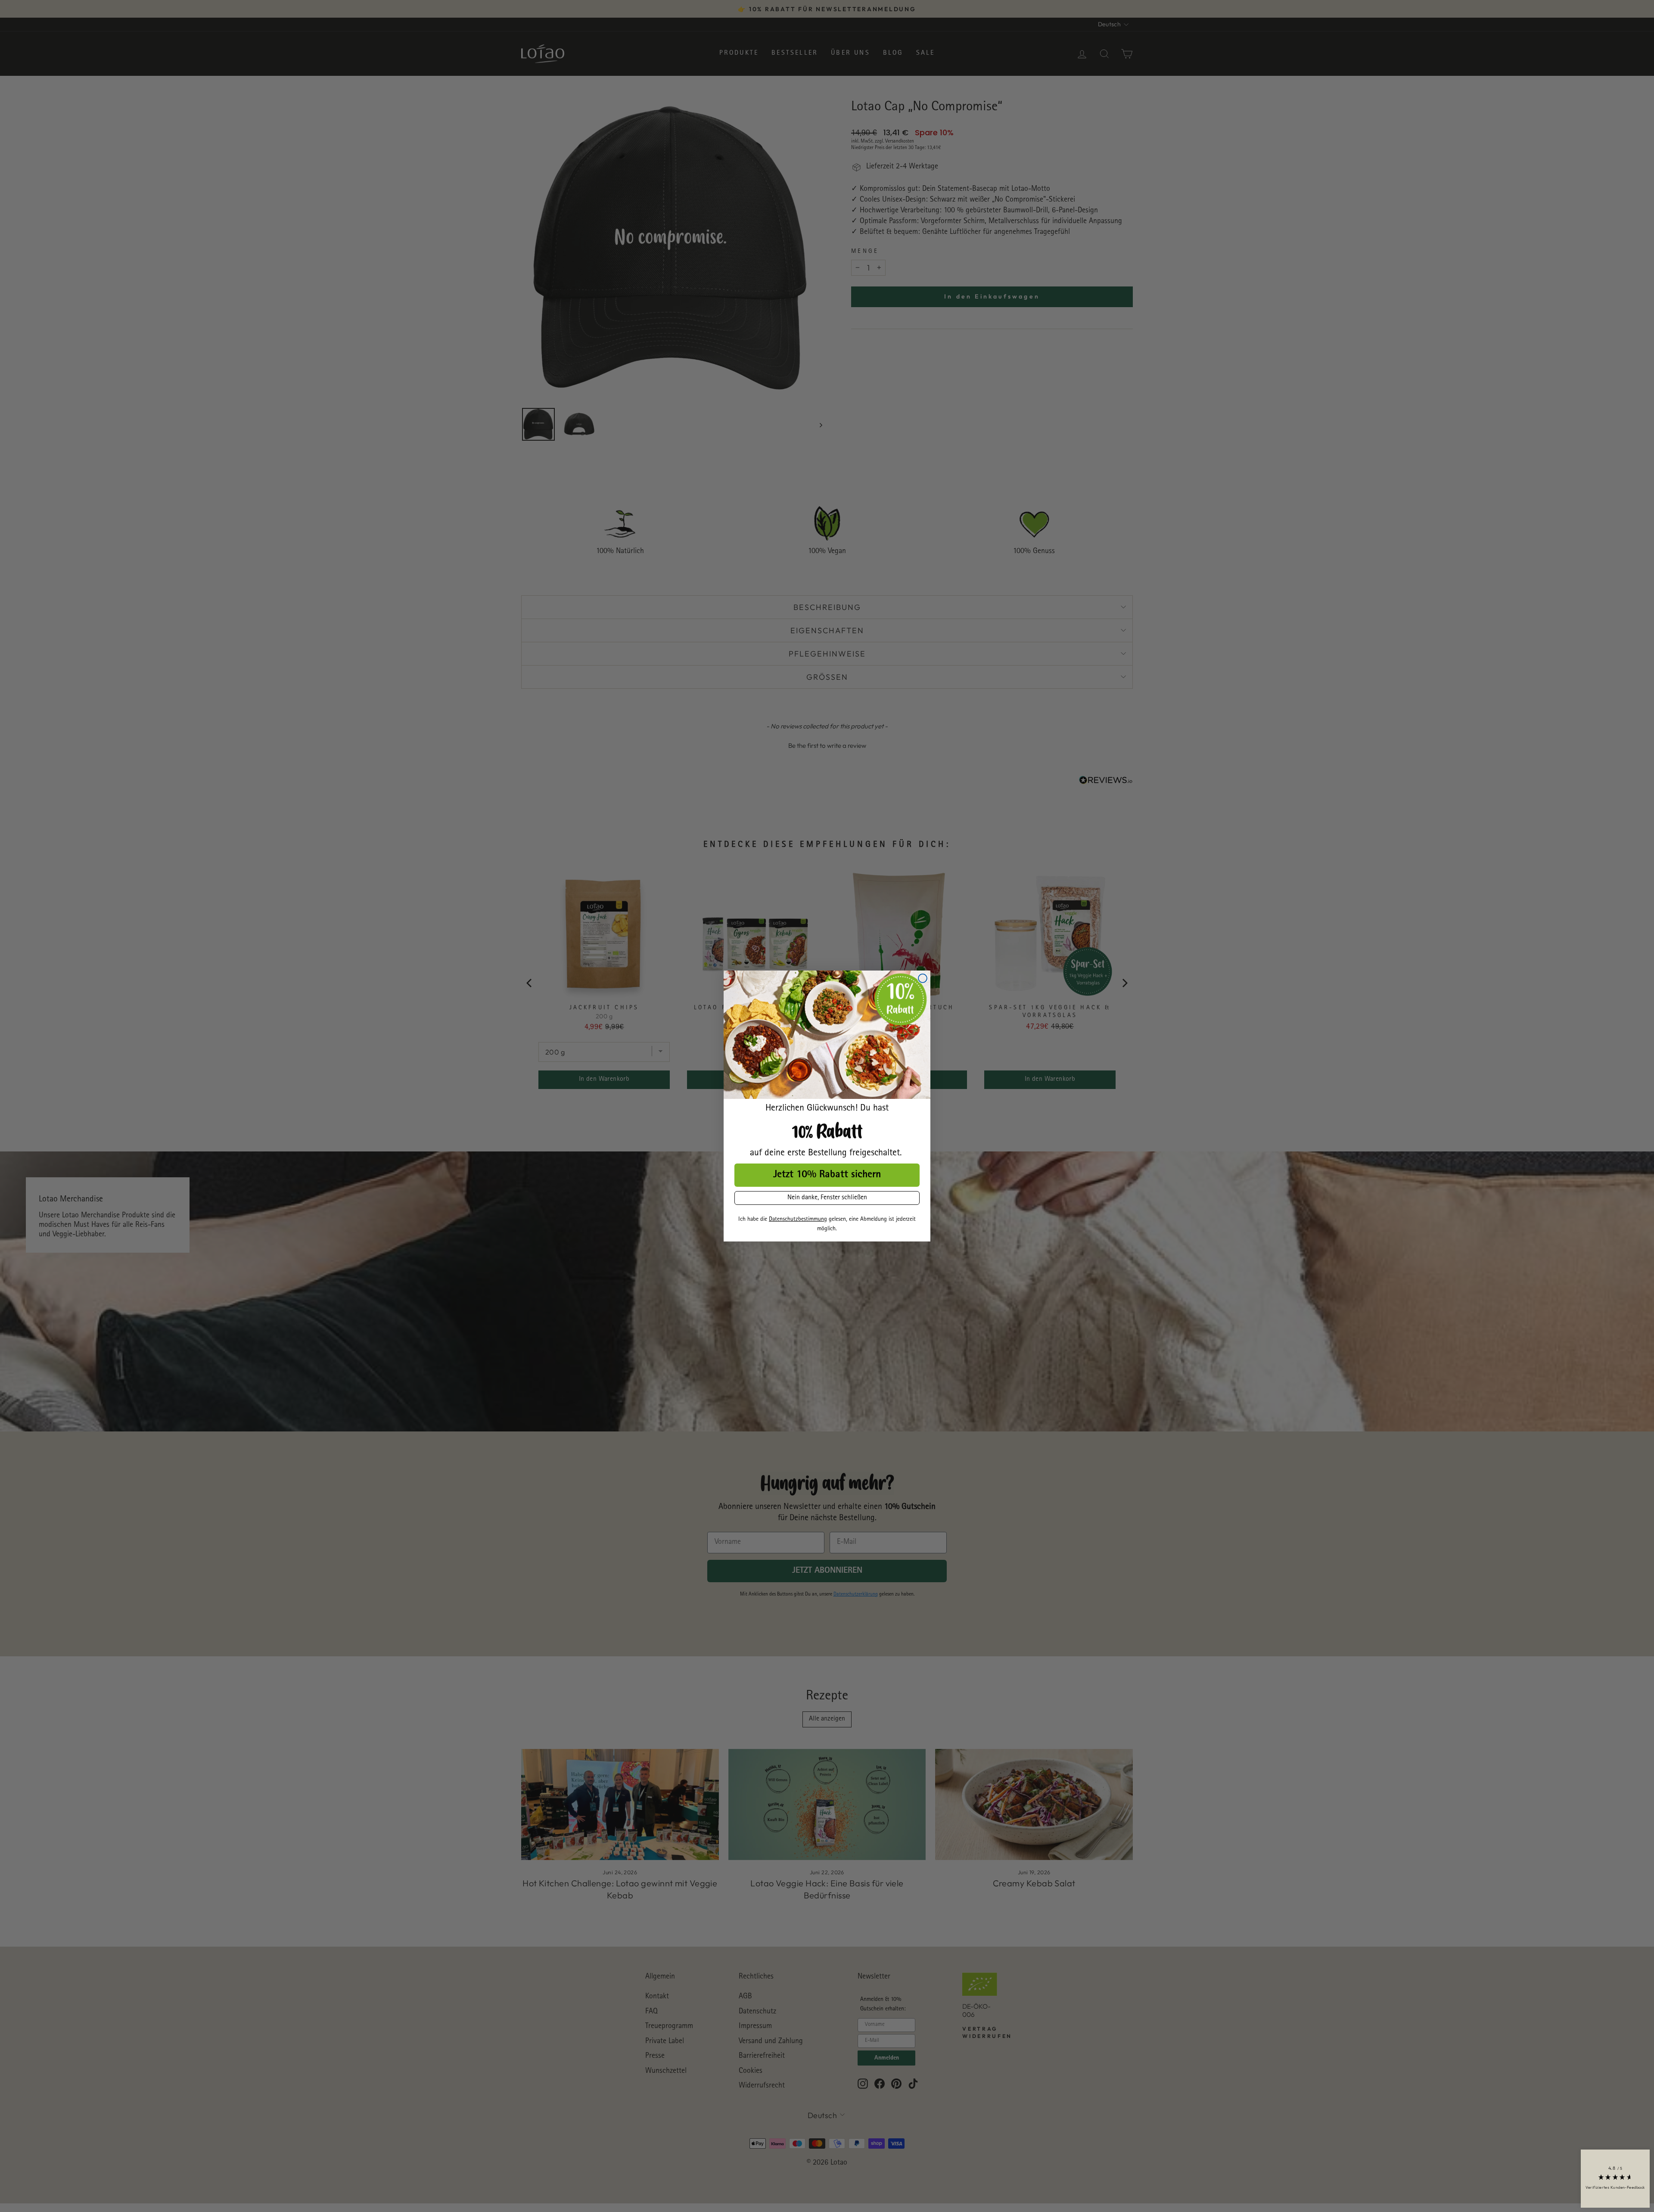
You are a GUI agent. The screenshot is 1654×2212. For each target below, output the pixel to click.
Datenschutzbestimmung (798, 1220)
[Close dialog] (923, 978)
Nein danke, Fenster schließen (827, 1198)
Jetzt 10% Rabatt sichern (827, 1175)
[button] (1615, 2179)
